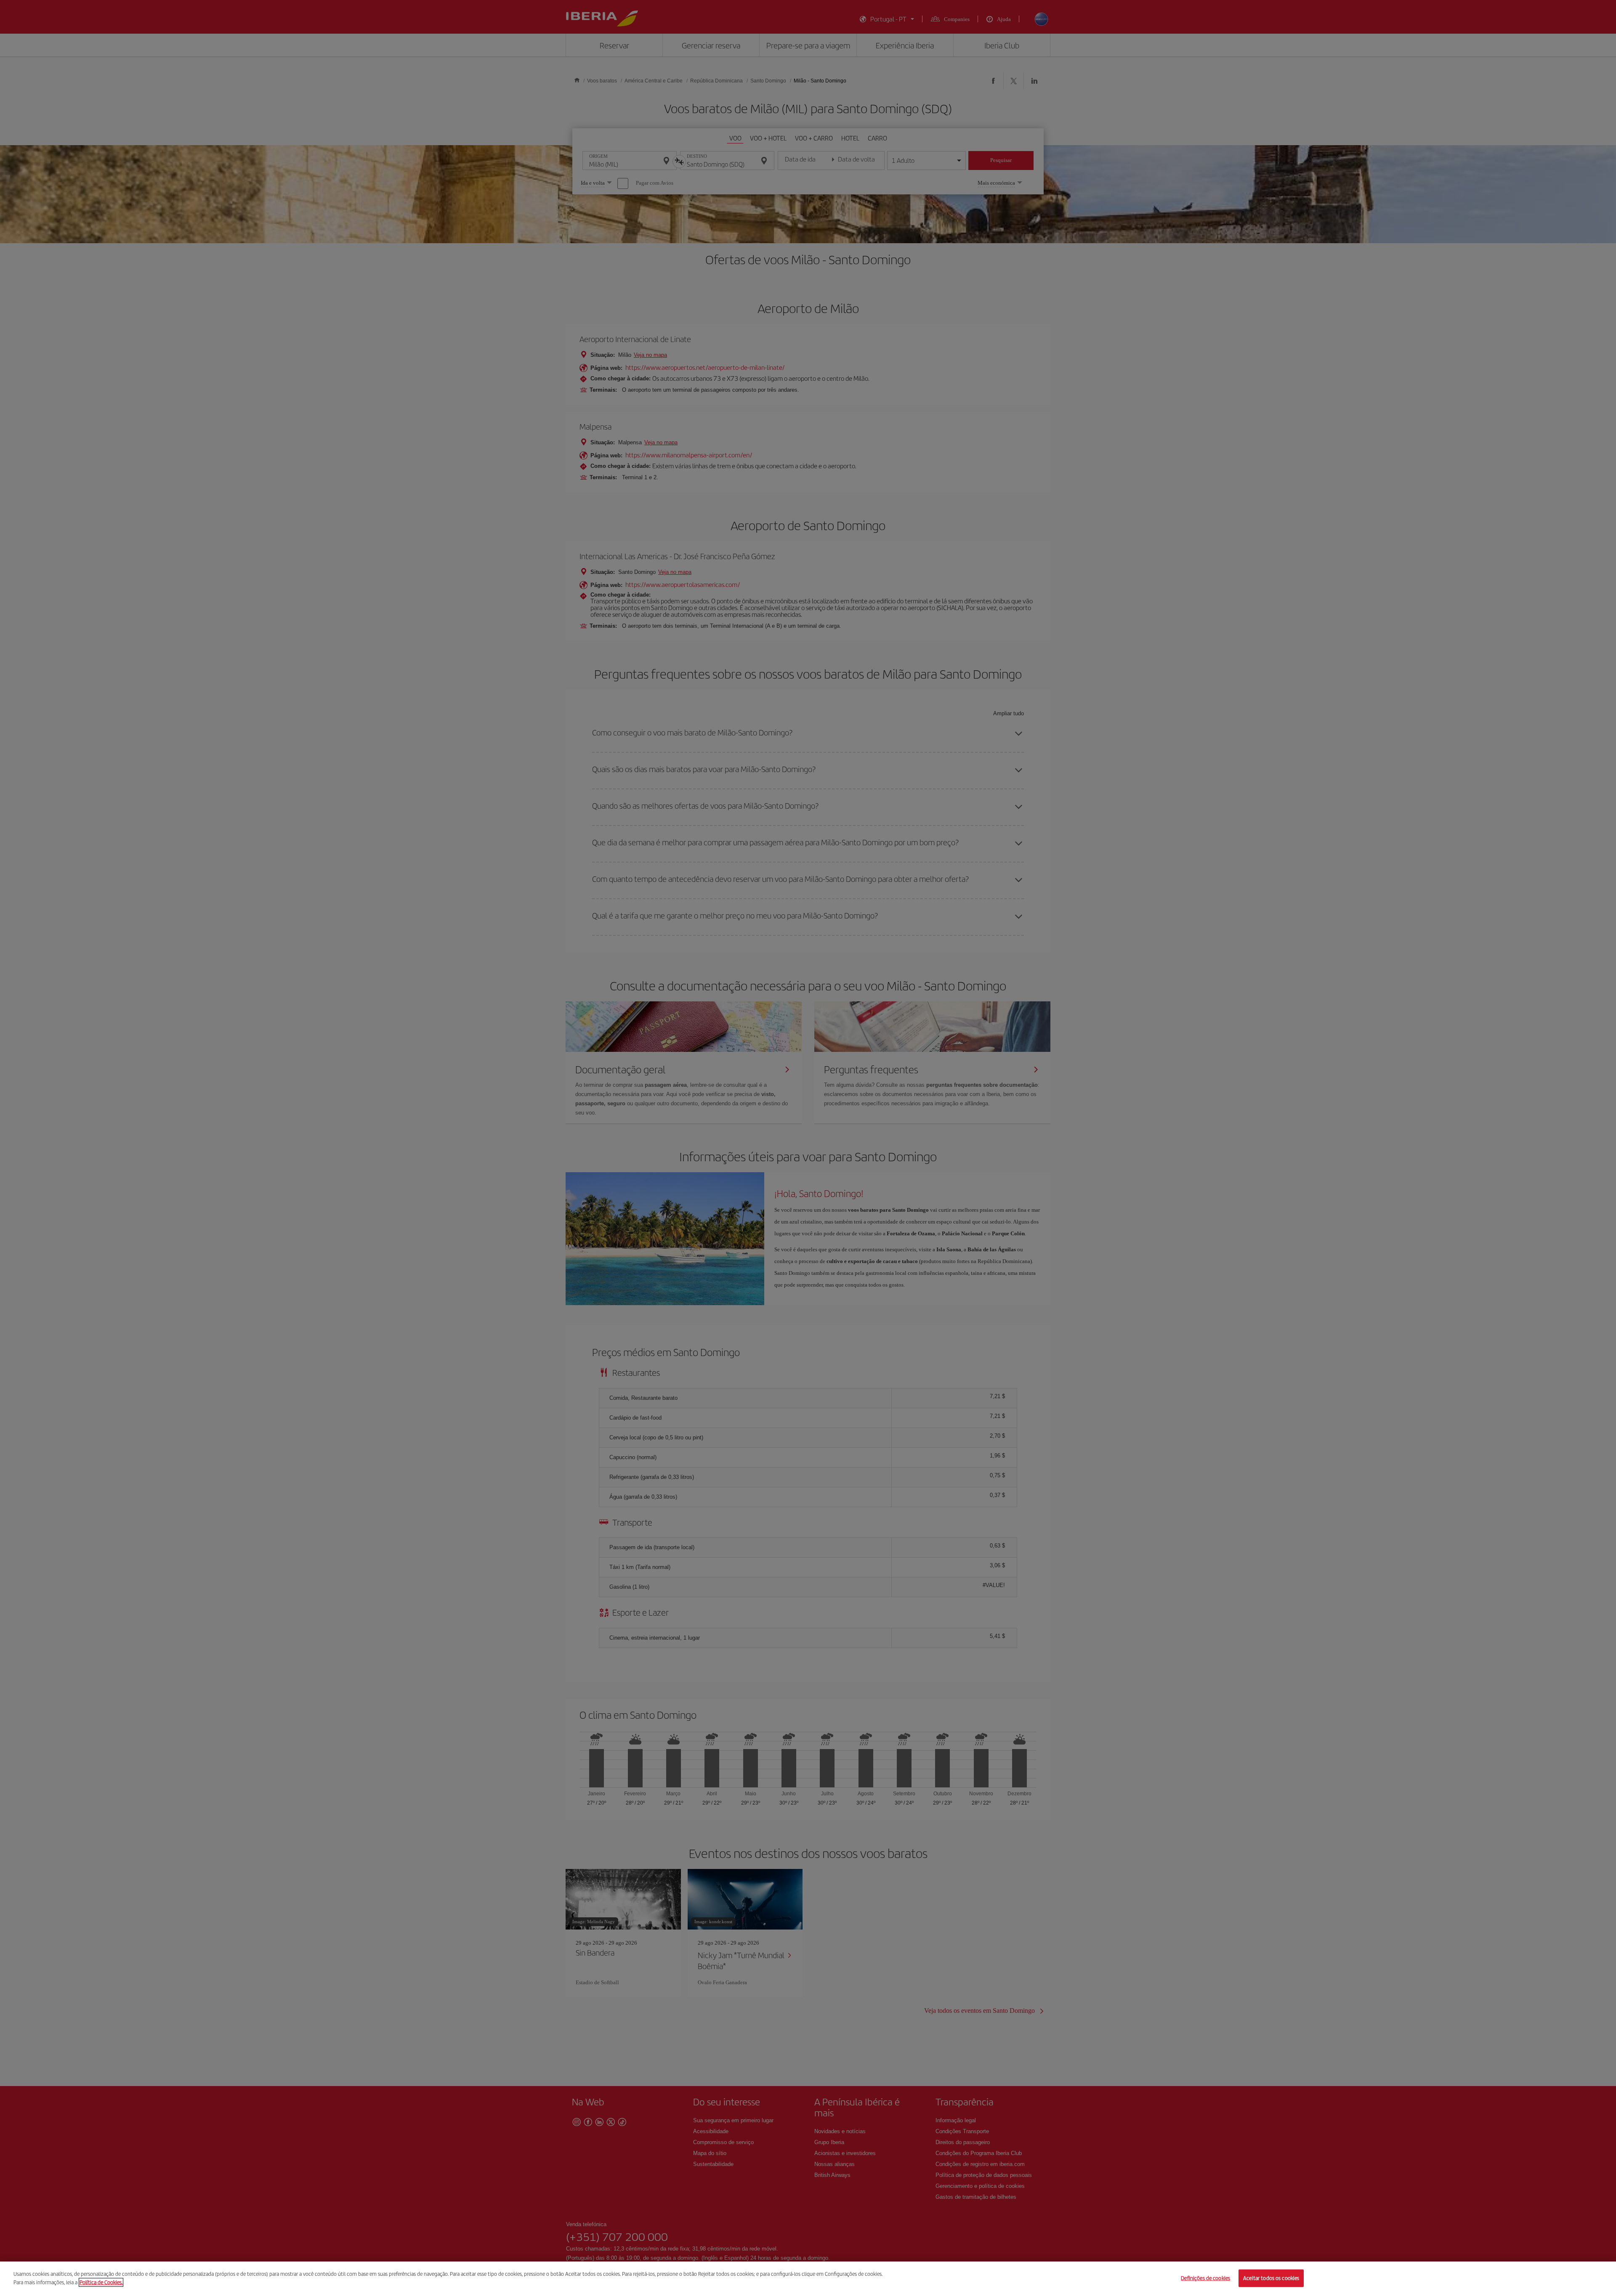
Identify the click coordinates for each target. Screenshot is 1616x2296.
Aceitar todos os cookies (1271, 2278)
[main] (808, 2279)
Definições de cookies (1205, 2278)
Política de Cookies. (101, 2282)
